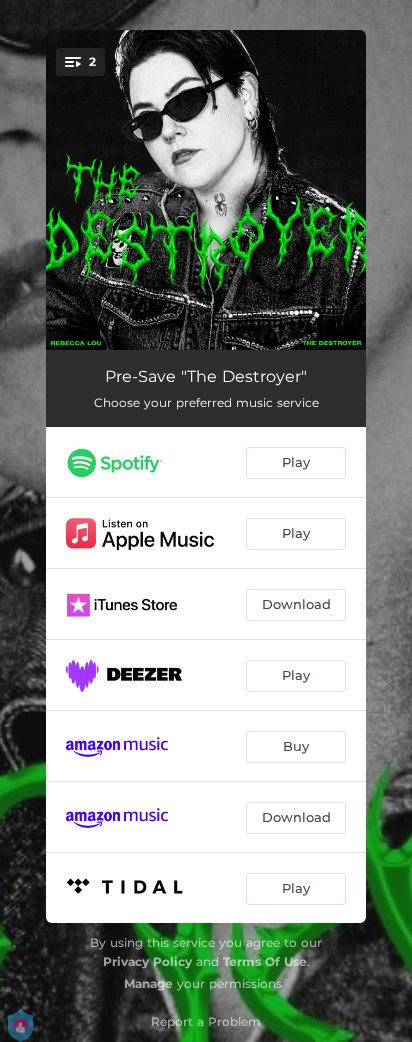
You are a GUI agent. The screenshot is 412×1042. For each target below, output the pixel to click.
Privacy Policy (147, 961)
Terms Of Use (265, 961)
